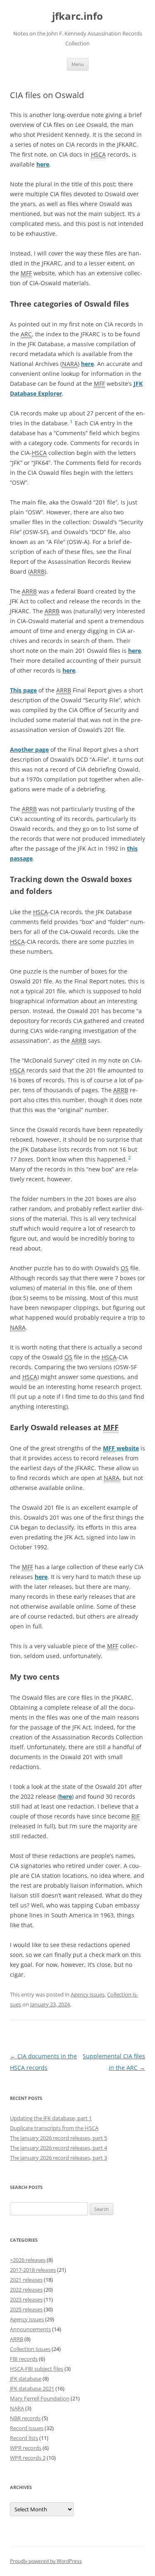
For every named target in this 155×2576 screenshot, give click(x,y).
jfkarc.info (77, 16)
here (43, 164)
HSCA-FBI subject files (37, 2369)
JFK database (26, 2379)
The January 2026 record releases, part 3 (58, 2158)
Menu (78, 64)
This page (23, 690)
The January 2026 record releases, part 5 (58, 2138)
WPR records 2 (28, 2458)
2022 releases (26, 2290)
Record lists (24, 2438)
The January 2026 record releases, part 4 (58, 2148)
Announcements (30, 2329)
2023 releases (26, 2299)
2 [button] (129, 1158)
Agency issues (88, 1994)
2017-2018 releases (33, 2270)
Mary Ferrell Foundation (40, 2398)
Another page (29, 750)
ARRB (17, 2339)
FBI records (24, 2359)
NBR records (25, 2418)
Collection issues (30, 2349)
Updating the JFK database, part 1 (51, 2118)
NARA (17, 2408)
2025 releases (26, 2309)
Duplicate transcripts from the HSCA (54, 2128)
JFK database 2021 (32, 2388)
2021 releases (26, 2280)
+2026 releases (28, 2260)
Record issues (27, 2428)
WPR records (26, 2448)
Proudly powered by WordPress (46, 2561)
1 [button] (71, 422)
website (121, 1448)
